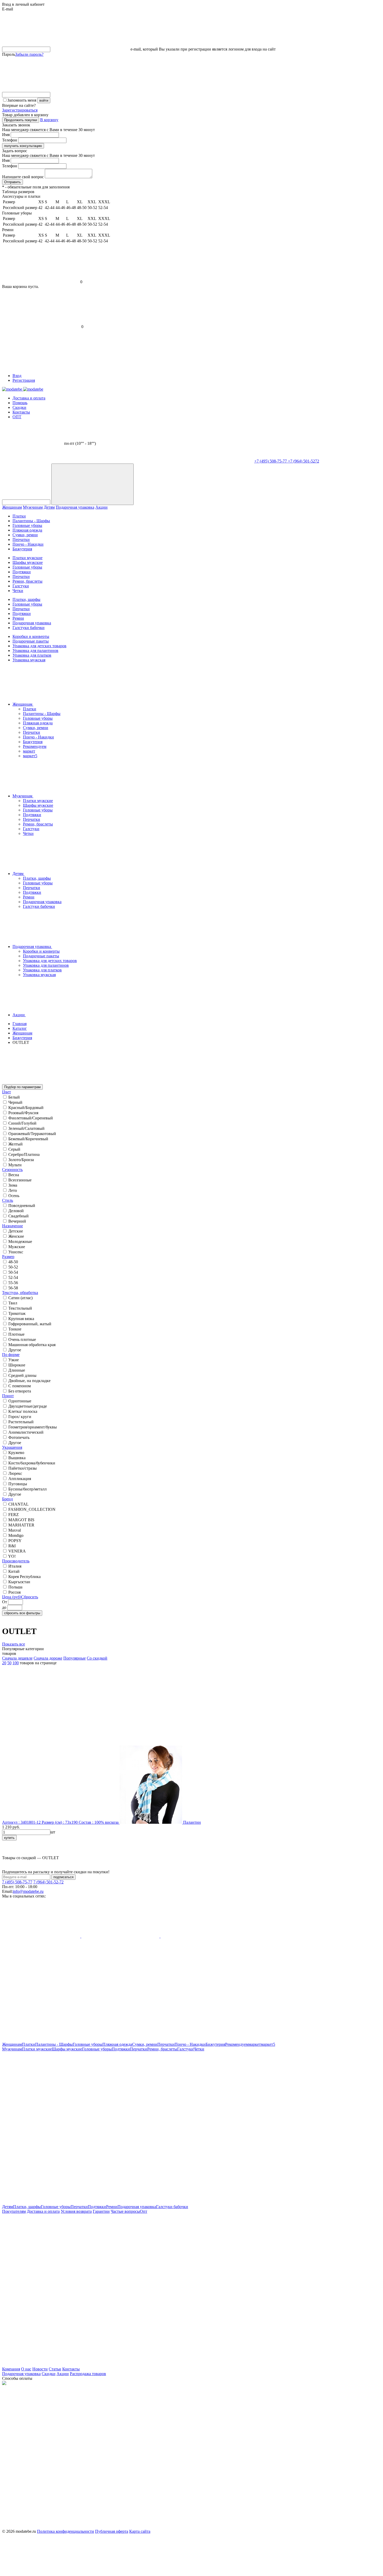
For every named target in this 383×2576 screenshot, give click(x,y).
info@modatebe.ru (28, 1891)
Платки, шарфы (26, 599)
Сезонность (12, 1170)
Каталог (20, 1028)
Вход (17, 376)
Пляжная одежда (27, 530)
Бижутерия (22, 549)
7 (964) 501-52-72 (48, 1882)
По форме (11, 1355)
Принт (8, 1396)
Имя (6, 135)
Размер (8, 1257)
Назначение (13, 1226)
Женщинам (12, 507)
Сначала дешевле (17, 1658)
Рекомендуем (35, 746)
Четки (18, 591)
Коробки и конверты (31, 636)
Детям (49, 507)
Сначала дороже (48, 1658)
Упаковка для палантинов (35, 651)
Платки (19, 516)
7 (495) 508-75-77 (17, 1882)
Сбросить (30, 1597)
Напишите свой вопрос (23, 177)
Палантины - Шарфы (31, 521)
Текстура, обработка (20, 1293)
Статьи (55, 2369)
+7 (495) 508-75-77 (271, 461)
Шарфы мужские (28, 562)
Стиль (8, 1200)
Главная (20, 1024)
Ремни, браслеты (27, 581)
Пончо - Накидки (28, 544)
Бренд (7, 1499)
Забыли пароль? (29, 54)
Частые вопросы (125, 2211)
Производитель (16, 1561)
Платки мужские (27, 558)
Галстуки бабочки (29, 628)
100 (16, 1663)
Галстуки (21, 586)
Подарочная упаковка (75, 507)
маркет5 (30, 756)
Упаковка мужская (29, 660)
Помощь (20, 403)
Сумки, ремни (25, 535)
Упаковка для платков (32, 655)
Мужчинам (33, 507)
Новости (40, 2369)
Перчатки (21, 540)
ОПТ (17, 417)
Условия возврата (76, 2211)
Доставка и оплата (29, 398)
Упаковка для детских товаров (39, 646)
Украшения (12, 1447)
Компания (11, 2369)
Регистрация (24, 380)
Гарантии (101, 2211)
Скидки (19, 407)
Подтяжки (22, 572)
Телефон (10, 140)
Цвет (7, 1092)
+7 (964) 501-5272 (304, 461)
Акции (101, 507)
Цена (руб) (12, 1597)
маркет (29, 751)
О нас (26, 2369)
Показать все (14, 1644)
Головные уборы (27, 525)
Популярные (75, 1658)
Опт (144, 2211)
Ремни (18, 618)
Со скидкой (97, 1658)
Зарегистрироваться (20, 110)
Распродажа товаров (88, 2374)
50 (9, 1663)
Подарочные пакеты (31, 641)
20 (4, 1663)
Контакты (21, 412)
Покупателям (14, 2211)
